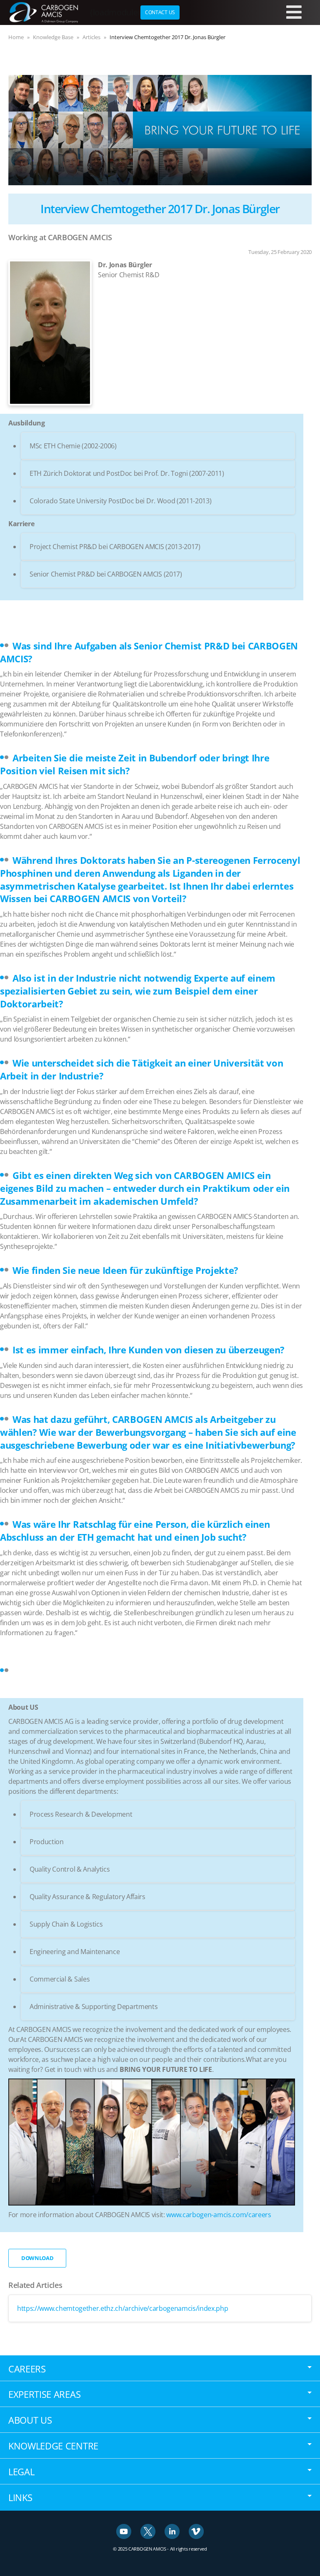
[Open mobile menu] (294, 12)
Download (37, 2258)
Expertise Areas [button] (44, 2394)
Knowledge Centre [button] (53, 2446)
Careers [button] (27, 2369)
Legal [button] (21, 2472)
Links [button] (20, 2497)
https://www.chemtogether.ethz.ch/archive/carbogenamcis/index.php (123, 2308)
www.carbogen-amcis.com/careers (219, 2215)
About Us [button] (30, 2420)
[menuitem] (160, 12)
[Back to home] (44, 12)
